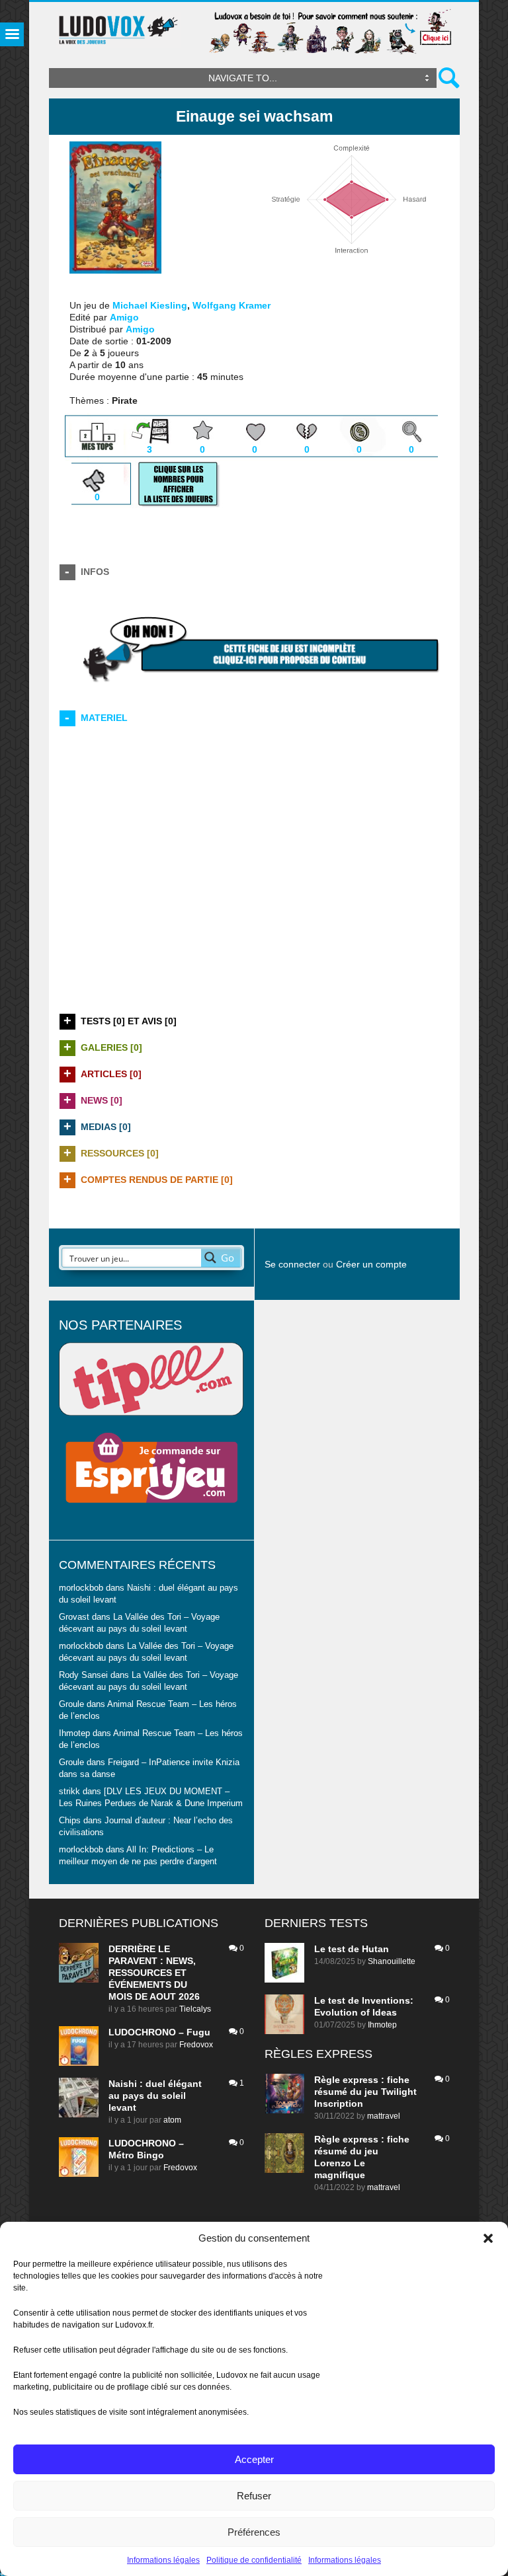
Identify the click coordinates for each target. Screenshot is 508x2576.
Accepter (254, 2459)
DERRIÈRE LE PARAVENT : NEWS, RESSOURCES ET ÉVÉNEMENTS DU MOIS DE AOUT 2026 (154, 1973)
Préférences (254, 2532)
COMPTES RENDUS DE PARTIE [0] (157, 1180)
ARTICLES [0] (111, 1074)
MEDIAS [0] (106, 1127)
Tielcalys (195, 2009)
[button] (488, 2238)
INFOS (95, 572)
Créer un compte (371, 1264)
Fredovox (196, 2045)
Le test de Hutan (352, 1949)
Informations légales (163, 2560)
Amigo (124, 317)
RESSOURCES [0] (120, 1153)
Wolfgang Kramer (232, 305)
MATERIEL (104, 718)
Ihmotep (74, 1733)
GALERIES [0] (111, 1047)
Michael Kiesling (150, 305)
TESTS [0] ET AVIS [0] (129, 1021)
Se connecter (292, 1264)
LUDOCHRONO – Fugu (159, 2032)
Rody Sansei (83, 1675)
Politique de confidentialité (254, 2560)
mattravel (384, 2116)
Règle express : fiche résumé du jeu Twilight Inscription (365, 2092)
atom (172, 2120)
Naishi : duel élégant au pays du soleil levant (155, 2096)
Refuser (254, 2496)
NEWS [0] (102, 1100)
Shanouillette (392, 1961)
